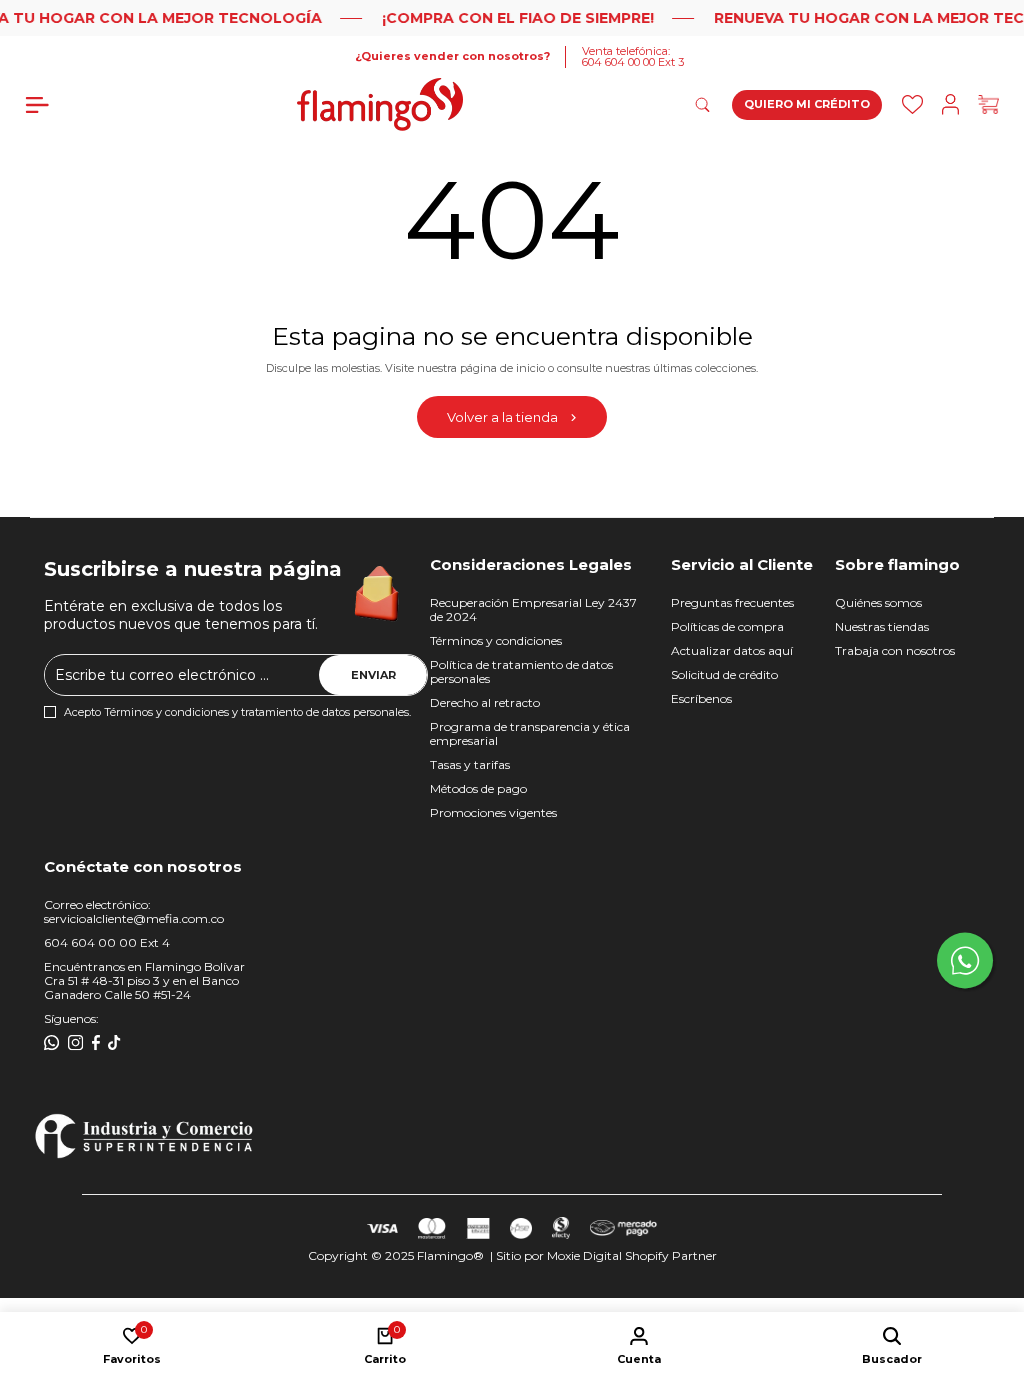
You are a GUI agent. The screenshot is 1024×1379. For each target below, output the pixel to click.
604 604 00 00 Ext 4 (107, 942)
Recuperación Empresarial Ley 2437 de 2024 (533, 609)
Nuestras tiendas (882, 626)
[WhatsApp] (52, 1043)
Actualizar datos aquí (732, 650)
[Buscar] (912, 104)
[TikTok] (114, 1043)
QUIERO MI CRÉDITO (807, 104)
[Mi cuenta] (950, 104)
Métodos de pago (478, 788)
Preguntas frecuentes (732, 602)
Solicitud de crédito (724, 674)
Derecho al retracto (485, 702)
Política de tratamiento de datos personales (521, 671)
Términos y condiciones (496, 640)
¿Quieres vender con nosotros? (452, 56)
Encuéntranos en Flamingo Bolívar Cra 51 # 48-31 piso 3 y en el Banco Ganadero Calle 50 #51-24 (144, 980)
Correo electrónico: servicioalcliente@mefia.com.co (134, 911)
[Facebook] (96, 1043)
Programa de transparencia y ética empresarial (530, 733)
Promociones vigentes (493, 812)
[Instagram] (76, 1043)
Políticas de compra (727, 626)
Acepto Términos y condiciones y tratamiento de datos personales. (237, 712)
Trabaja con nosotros (895, 650)
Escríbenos (701, 698)
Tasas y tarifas (470, 764)
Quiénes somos (878, 602)
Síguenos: (71, 1018)
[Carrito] (988, 104)
